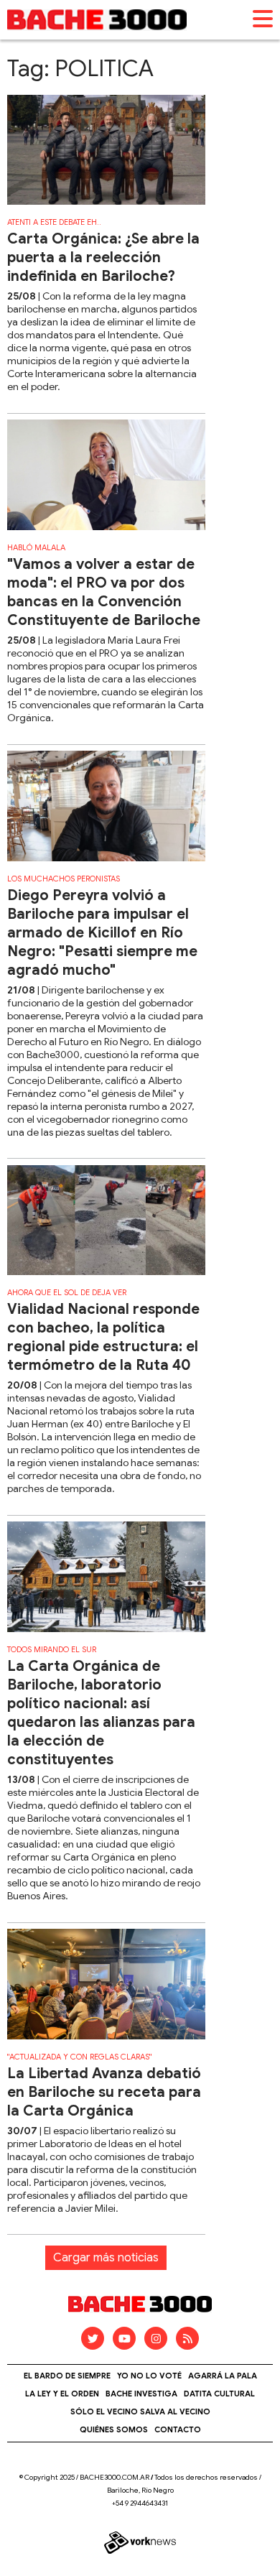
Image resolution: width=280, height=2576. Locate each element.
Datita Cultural (219, 2394)
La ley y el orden (62, 2394)
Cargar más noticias (106, 2258)
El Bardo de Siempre (67, 2376)
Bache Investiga (141, 2394)
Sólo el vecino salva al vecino (140, 2411)
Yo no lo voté (149, 2376)
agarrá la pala (223, 2376)
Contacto (178, 2429)
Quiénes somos (114, 2429)
